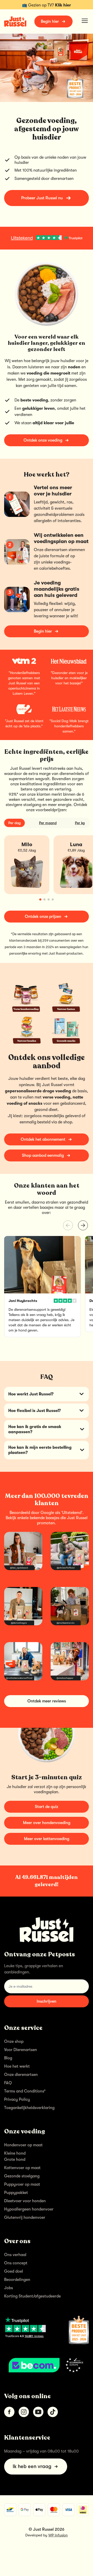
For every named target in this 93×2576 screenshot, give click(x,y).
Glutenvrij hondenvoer (25, 2218)
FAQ (8, 2083)
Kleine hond (15, 2153)
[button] (83, 1225)
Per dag (14, 823)
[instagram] (24, 2412)
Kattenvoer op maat (22, 2168)
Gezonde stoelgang (22, 2176)
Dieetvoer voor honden (25, 2201)
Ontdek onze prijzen (43, 917)
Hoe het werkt (17, 2066)
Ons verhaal (15, 2255)
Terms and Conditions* (25, 2091)
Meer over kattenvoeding (47, 1839)
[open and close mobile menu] (85, 21)
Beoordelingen (17, 2280)
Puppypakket (16, 2193)
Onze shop (14, 2041)
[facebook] (9, 2412)
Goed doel (14, 2271)
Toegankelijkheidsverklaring (29, 2108)
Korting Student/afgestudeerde (32, 2296)
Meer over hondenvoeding (47, 1823)
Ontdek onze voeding (43, 440)
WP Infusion (58, 2535)
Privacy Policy (17, 2099)
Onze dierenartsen (21, 2075)
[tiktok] (53, 2412)
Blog (8, 2058)
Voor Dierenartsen (21, 2050)
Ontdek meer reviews (47, 1701)
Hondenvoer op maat (23, 2145)
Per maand (48, 823)
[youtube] (38, 2412)
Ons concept (16, 2263)
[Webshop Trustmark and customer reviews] (47, 2365)
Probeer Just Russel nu (42, 198)
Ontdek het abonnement (43, 1139)
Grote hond (15, 2160)
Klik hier (63, 5)
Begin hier (50, 21)
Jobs (9, 2288)
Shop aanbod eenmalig (43, 1155)
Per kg (80, 823)
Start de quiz (47, 1807)
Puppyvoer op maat (22, 2184)
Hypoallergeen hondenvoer (29, 2209)
